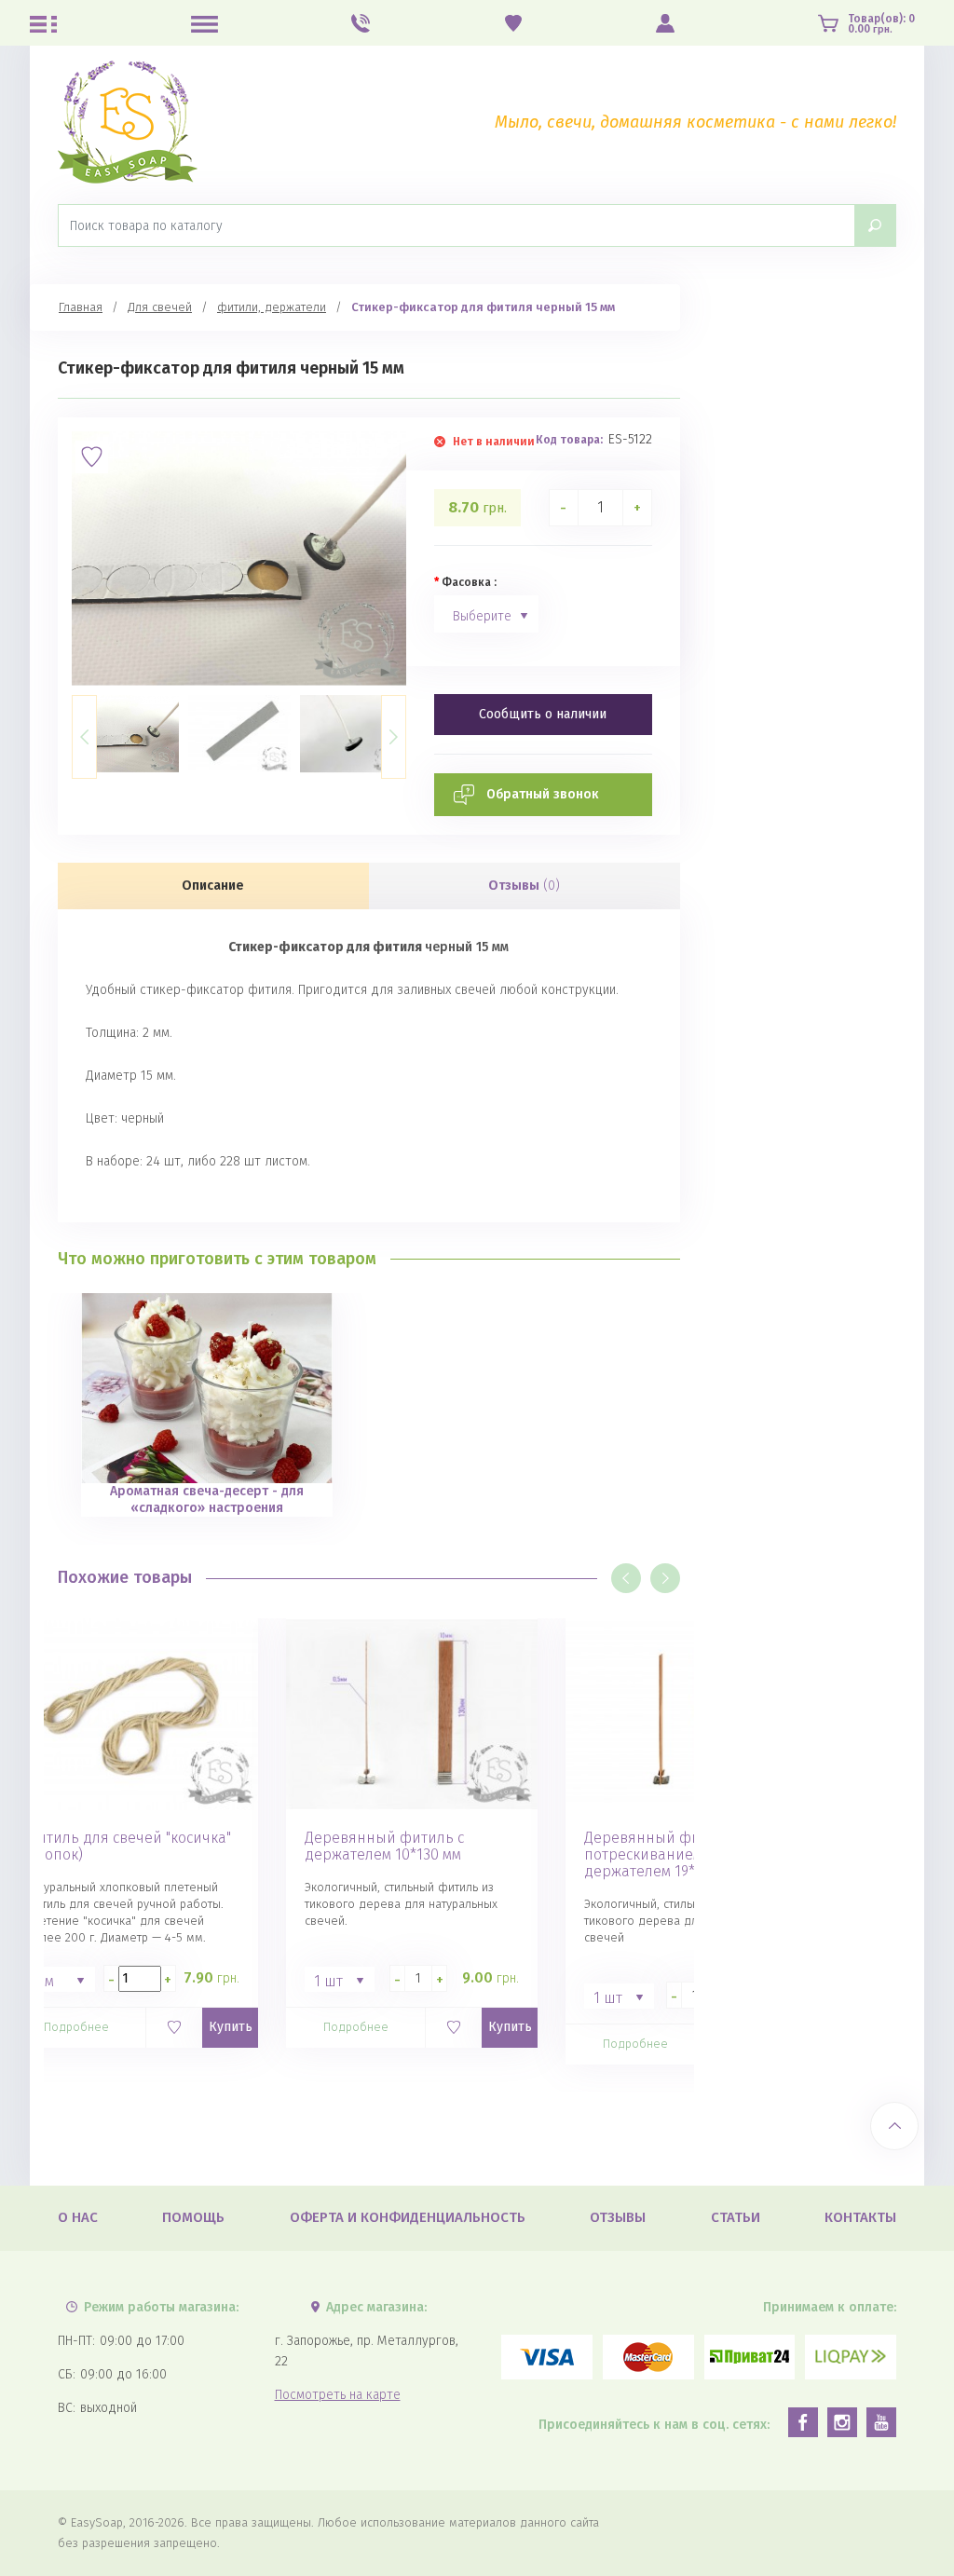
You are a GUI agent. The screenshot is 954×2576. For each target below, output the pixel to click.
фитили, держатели (272, 307)
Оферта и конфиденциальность (408, 2217)
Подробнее (76, 2027)
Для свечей (160, 307)
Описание (213, 886)
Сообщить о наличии (543, 714)
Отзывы (524, 886)
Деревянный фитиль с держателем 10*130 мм (384, 1847)
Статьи (736, 2217)
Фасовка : (469, 582)
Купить (231, 2027)
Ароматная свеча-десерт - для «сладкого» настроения (207, 1499)
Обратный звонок (543, 794)
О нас (78, 2217)
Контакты (860, 2217)
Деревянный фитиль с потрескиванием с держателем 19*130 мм (664, 1855)
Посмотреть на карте (338, 2395)
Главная (81, 307)
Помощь (193, 2217)
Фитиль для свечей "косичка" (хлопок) (128, 1847)
